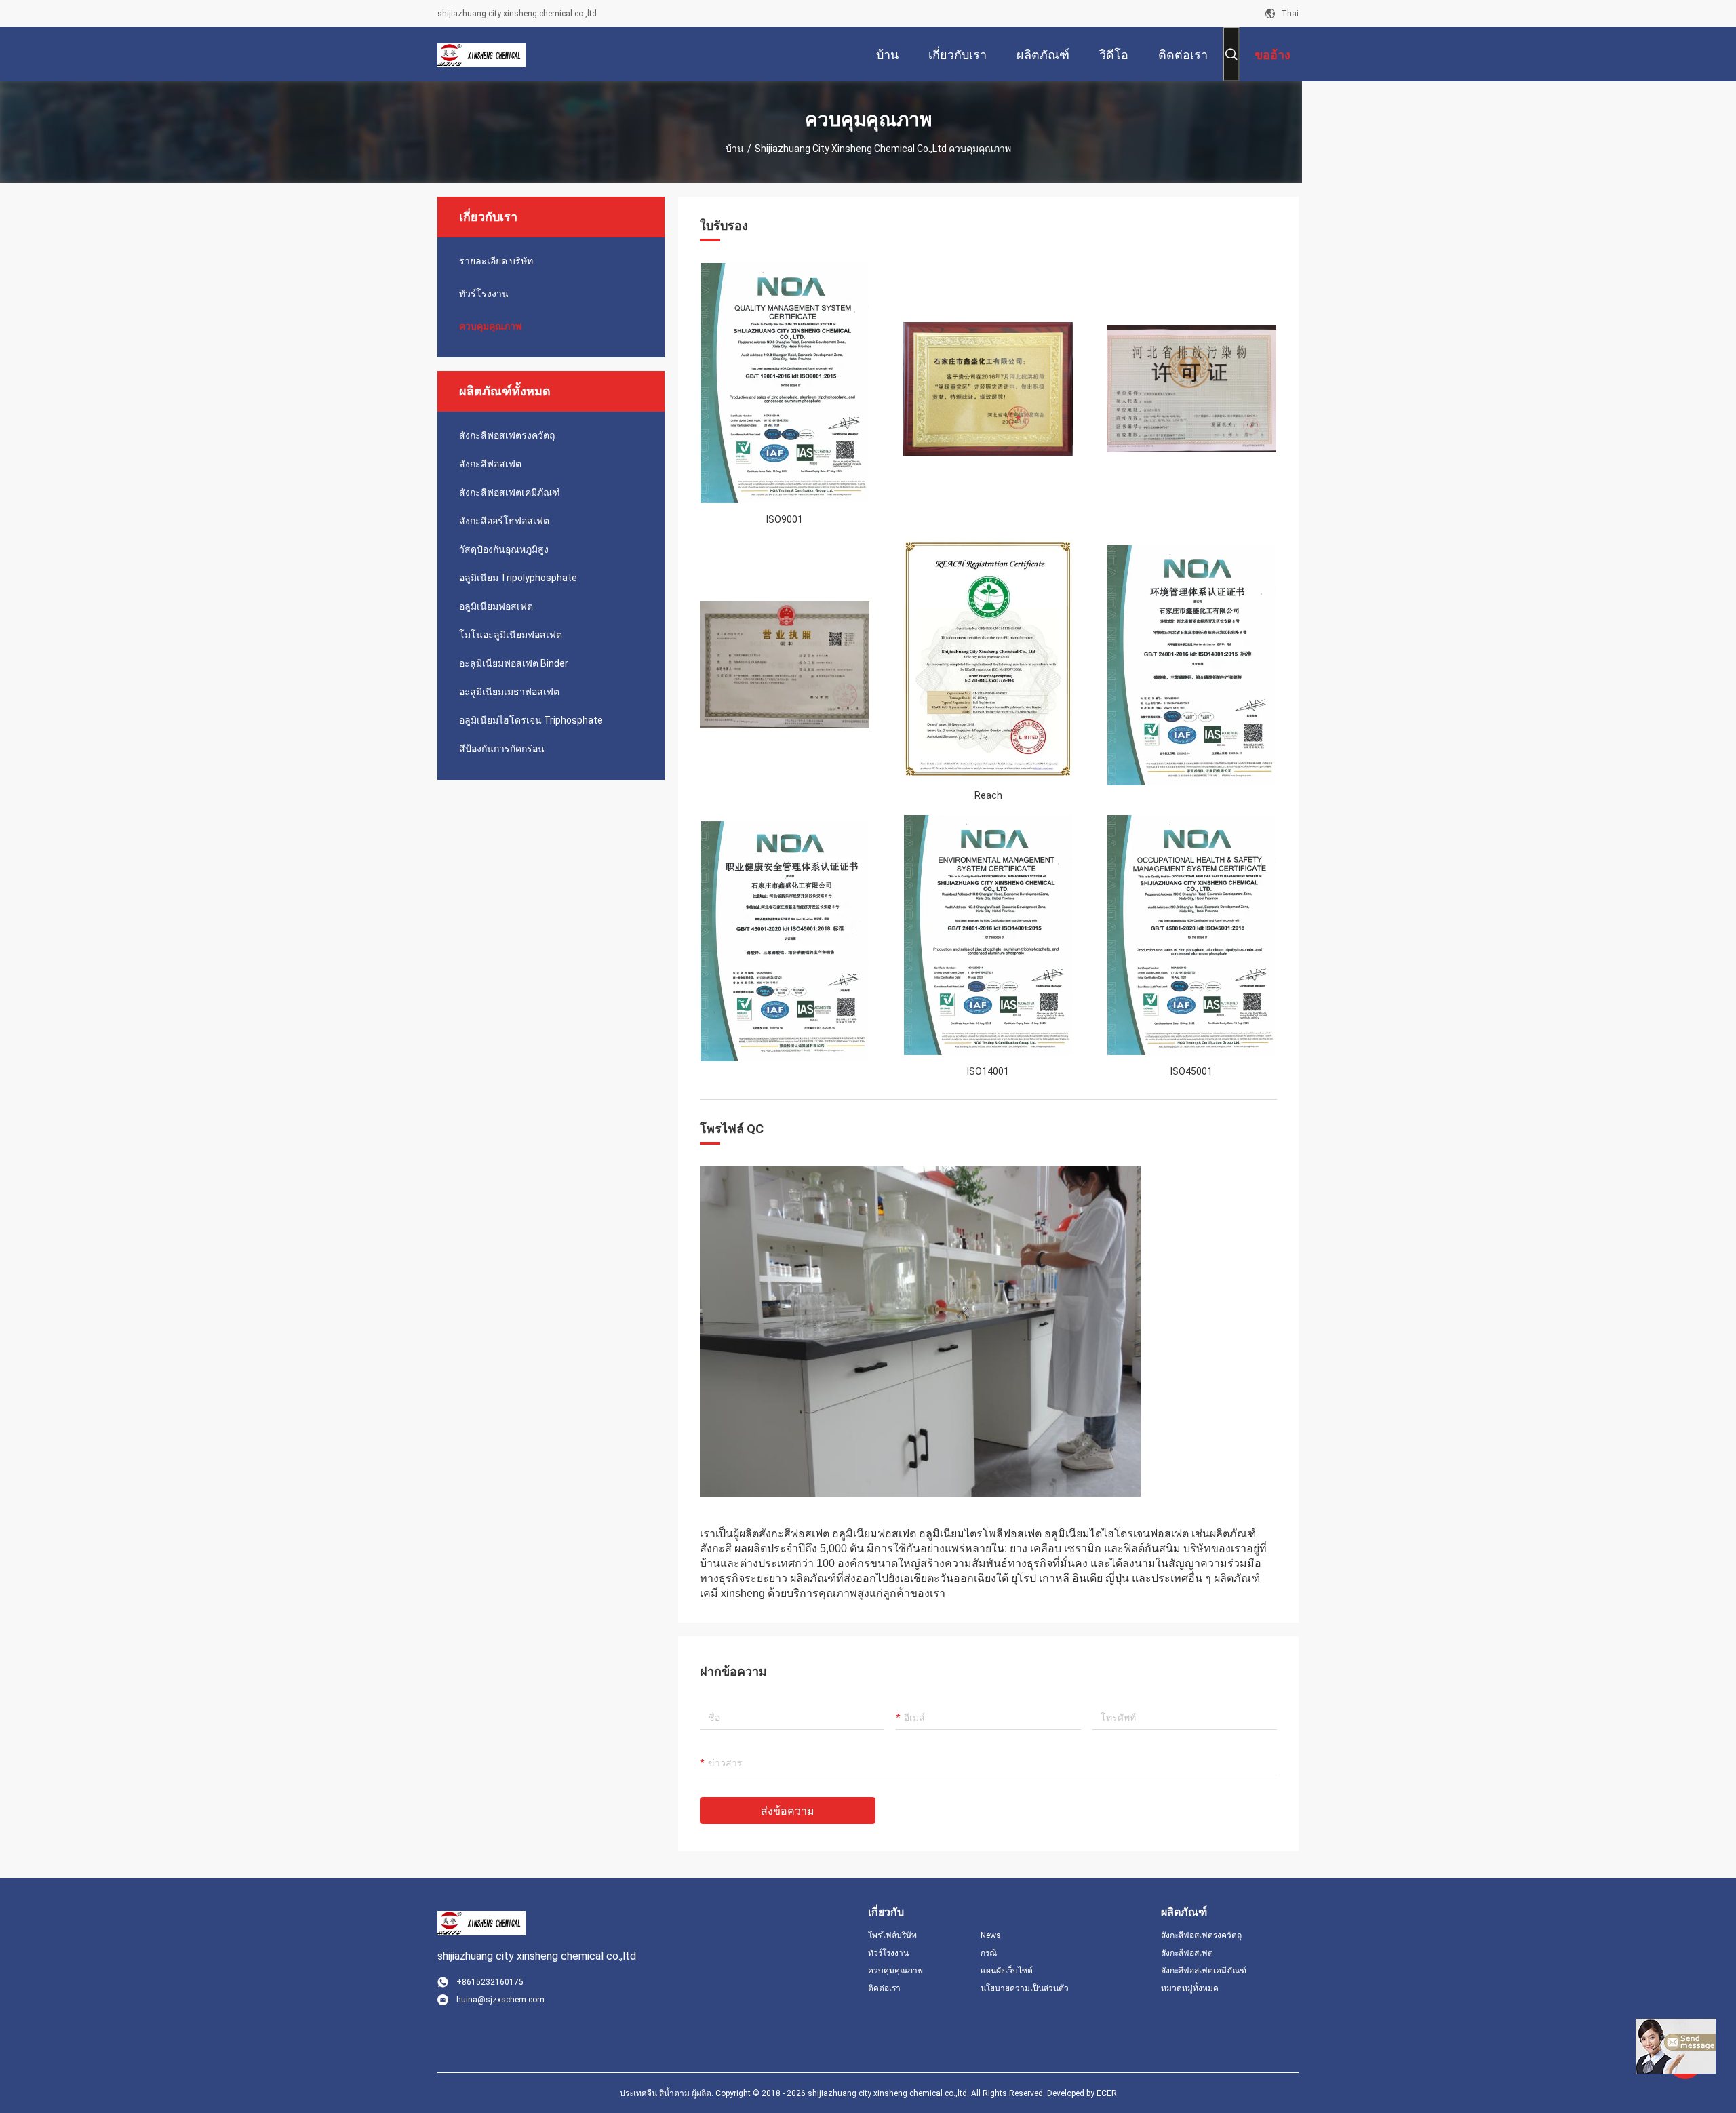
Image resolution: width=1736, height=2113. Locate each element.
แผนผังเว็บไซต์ (1007, 1971)
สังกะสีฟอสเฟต (490, 464)
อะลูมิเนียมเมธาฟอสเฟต (509, 692)
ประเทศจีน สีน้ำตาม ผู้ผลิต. (668, 2093)
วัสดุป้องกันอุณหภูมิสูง (504, 549)
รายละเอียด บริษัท (496, 261)
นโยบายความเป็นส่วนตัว (1025, 1988)
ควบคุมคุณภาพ (490, 326)
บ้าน (735, 149)
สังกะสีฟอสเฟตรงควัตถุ (507, 435)
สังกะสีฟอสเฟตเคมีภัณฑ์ (510, 492)
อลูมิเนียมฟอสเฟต (496, 606)
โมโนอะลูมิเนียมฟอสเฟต (511, 635)
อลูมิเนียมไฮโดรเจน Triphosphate (531, 720)
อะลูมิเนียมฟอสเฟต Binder (514, 663)
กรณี (989, 1953)
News (991, 1935)
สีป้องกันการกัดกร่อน (502, 749)
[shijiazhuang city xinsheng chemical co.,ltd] (481, 54)
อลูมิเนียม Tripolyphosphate (518, 578)
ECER (1107, 2093)
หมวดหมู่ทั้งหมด (1190, 1988)
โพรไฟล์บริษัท (892, 1935)
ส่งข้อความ (788, 1811)
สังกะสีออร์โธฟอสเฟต (504, 521)
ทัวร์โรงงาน (484, 294)
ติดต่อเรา (884, 1988)
